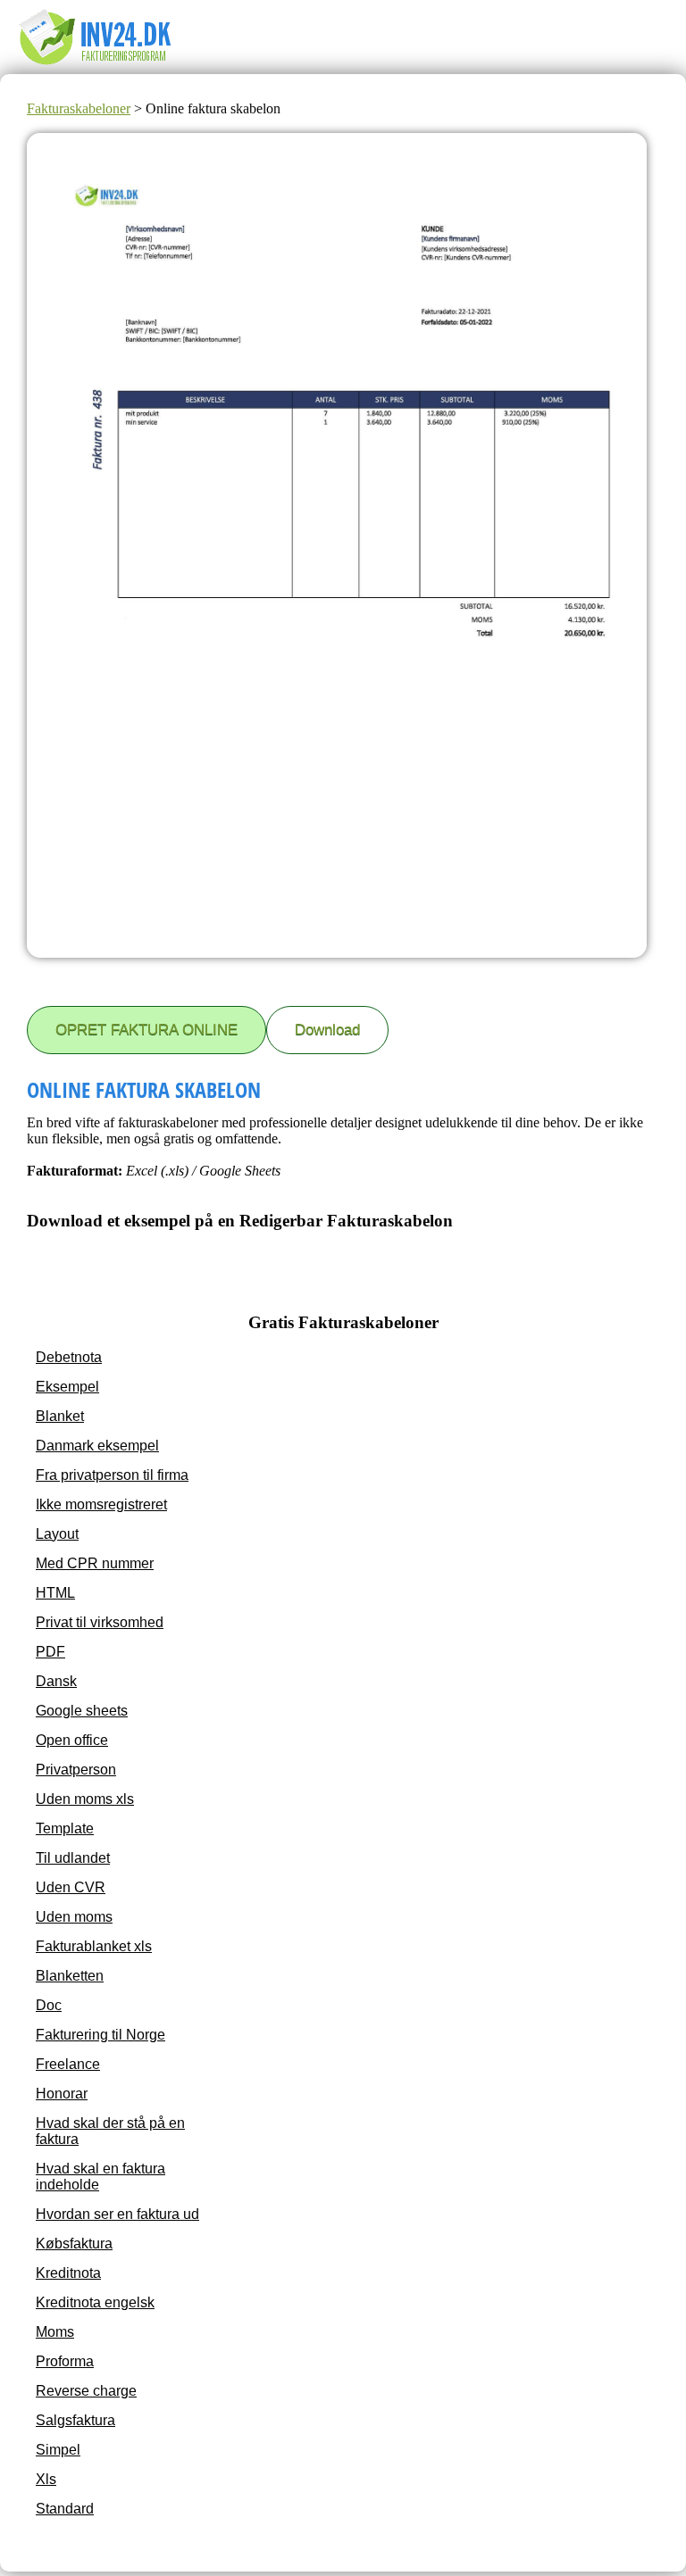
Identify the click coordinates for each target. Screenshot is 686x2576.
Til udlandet (73, 1858)
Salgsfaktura (75, 2420)
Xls (46, 2479)
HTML (55, 1593)
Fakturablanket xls (94, 1946)
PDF (50, 1652)
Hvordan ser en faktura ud (117, 2214)
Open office (72, 1740)
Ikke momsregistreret (101, 1504)
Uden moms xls (85, 1799)
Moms (55, 2332)
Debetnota (69, 1357)
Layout (57, 1534)
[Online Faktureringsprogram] (107, 66)
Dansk (56, 1681)
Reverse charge (86, 2391)
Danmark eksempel (97, 1446)
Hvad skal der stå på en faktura (110, 2131)
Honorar (62, 2094)
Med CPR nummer (95, 1563)
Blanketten (70, 1976)
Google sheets (82, 1711)
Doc (49, 2005)
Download (327, 1030)
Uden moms (74, 1917)
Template (65, 1828)
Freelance (68, 2064)
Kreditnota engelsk (95, 2302)
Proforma (65, 2361)
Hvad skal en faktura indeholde (100, 2177)
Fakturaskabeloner (79, 108)
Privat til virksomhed (100, 1622)
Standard (65, 2509)
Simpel (58, 2450)
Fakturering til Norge (100, 2035)
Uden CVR (71, 1887)
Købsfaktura (74, 2244)
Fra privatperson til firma (112, 1475)
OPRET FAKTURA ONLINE (146, 1030)
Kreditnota (68, 2273)
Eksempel (67, 1387)
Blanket (60, 1416)
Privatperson (76, 1770)
